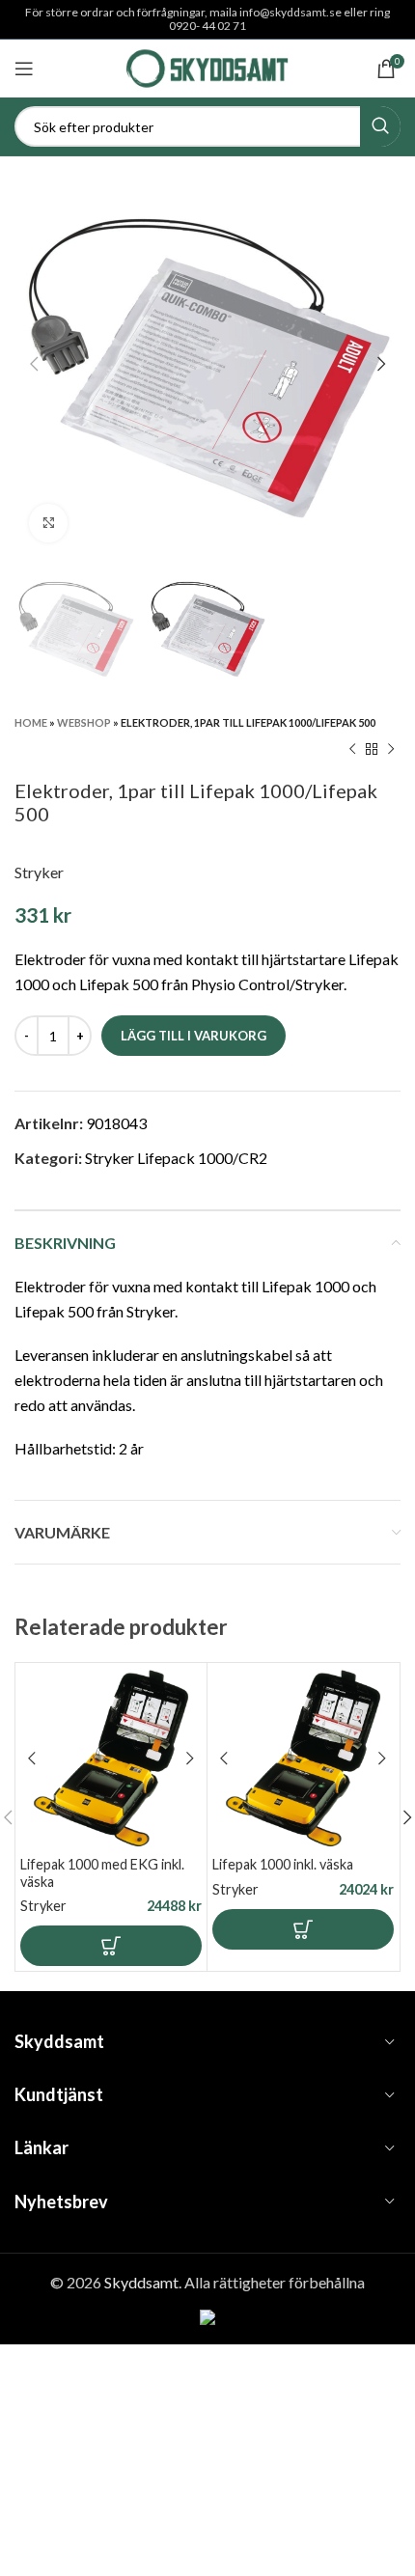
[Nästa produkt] (391, 750)
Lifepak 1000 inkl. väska (283, 1864)
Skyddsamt (141, 2282)
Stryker (39, 872)
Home (31, 722)
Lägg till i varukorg (194, 1036)
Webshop (84, 722)
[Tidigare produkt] (352, 750)
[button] (111, 1946)
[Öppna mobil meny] (24, 69)
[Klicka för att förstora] (48, 523)
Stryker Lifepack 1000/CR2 (176, 1158)
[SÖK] (380, 126)
